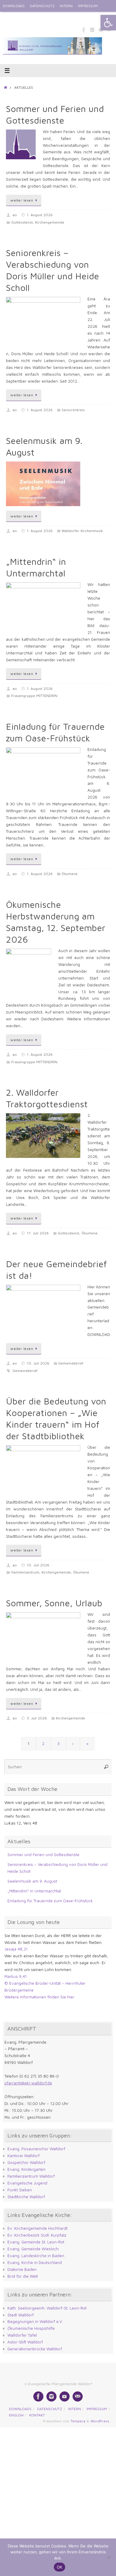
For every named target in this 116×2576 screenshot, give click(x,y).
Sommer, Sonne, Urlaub (54, 1603)
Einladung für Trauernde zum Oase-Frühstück (50, 1901)
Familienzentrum (25, 1572)
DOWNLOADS (14, 6)
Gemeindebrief (71, 1363)
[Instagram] (92, 29)
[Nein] (109, 2557)
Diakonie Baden (22, 2269)
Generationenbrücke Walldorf (35, 2349)
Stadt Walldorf (21, 2315)
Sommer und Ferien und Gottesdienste (43, 1855)
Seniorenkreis (73, 410)
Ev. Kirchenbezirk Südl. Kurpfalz (37, 2235)
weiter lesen (22, 200)
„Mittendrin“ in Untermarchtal (34, 1891)
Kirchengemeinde (50, 222)
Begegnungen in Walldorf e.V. (35, 2321)
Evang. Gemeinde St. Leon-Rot (36, 2242)
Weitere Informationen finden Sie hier (39, 1997)
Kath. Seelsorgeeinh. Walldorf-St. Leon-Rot (47, 2308)
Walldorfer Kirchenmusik (82, 531)
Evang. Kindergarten (26, 2169)
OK (60, 2567)
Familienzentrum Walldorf (31, 2176)
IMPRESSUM (88, 6)
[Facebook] (84, 29)
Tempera (78, 2421)
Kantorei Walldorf (23, 2156)
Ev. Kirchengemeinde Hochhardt (37, 2228)
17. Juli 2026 (38, 1233)
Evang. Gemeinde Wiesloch (33, 2249)
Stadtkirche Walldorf (26, 2197)
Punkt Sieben (20, 2190)
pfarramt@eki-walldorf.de (28, 2083)
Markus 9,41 (16, 1976)
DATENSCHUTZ (42, 6)
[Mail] (78, 2396)
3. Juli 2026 (37, 1718)
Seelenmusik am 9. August (32, 1881)
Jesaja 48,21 (16, 1949)
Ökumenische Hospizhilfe (31, 2328)
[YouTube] (65, 2396)
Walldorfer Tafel (22, 2335)
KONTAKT (30, 18)
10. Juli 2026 (38, 1363)
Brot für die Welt (23, 2276)
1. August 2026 (40, 215)
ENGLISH (10, 18)
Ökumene (70, 874)
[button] (108, 23)
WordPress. (100, 2421)
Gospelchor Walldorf (26, 2162)
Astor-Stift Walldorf (25, 2342)
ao (15, 215)
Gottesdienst (22, 222)
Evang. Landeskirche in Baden (36, 2256)
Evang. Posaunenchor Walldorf (36, 2149)
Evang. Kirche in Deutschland (35, 2262)
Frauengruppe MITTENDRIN (34, 696)
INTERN (66, 6)
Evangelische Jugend (27, 2183)
